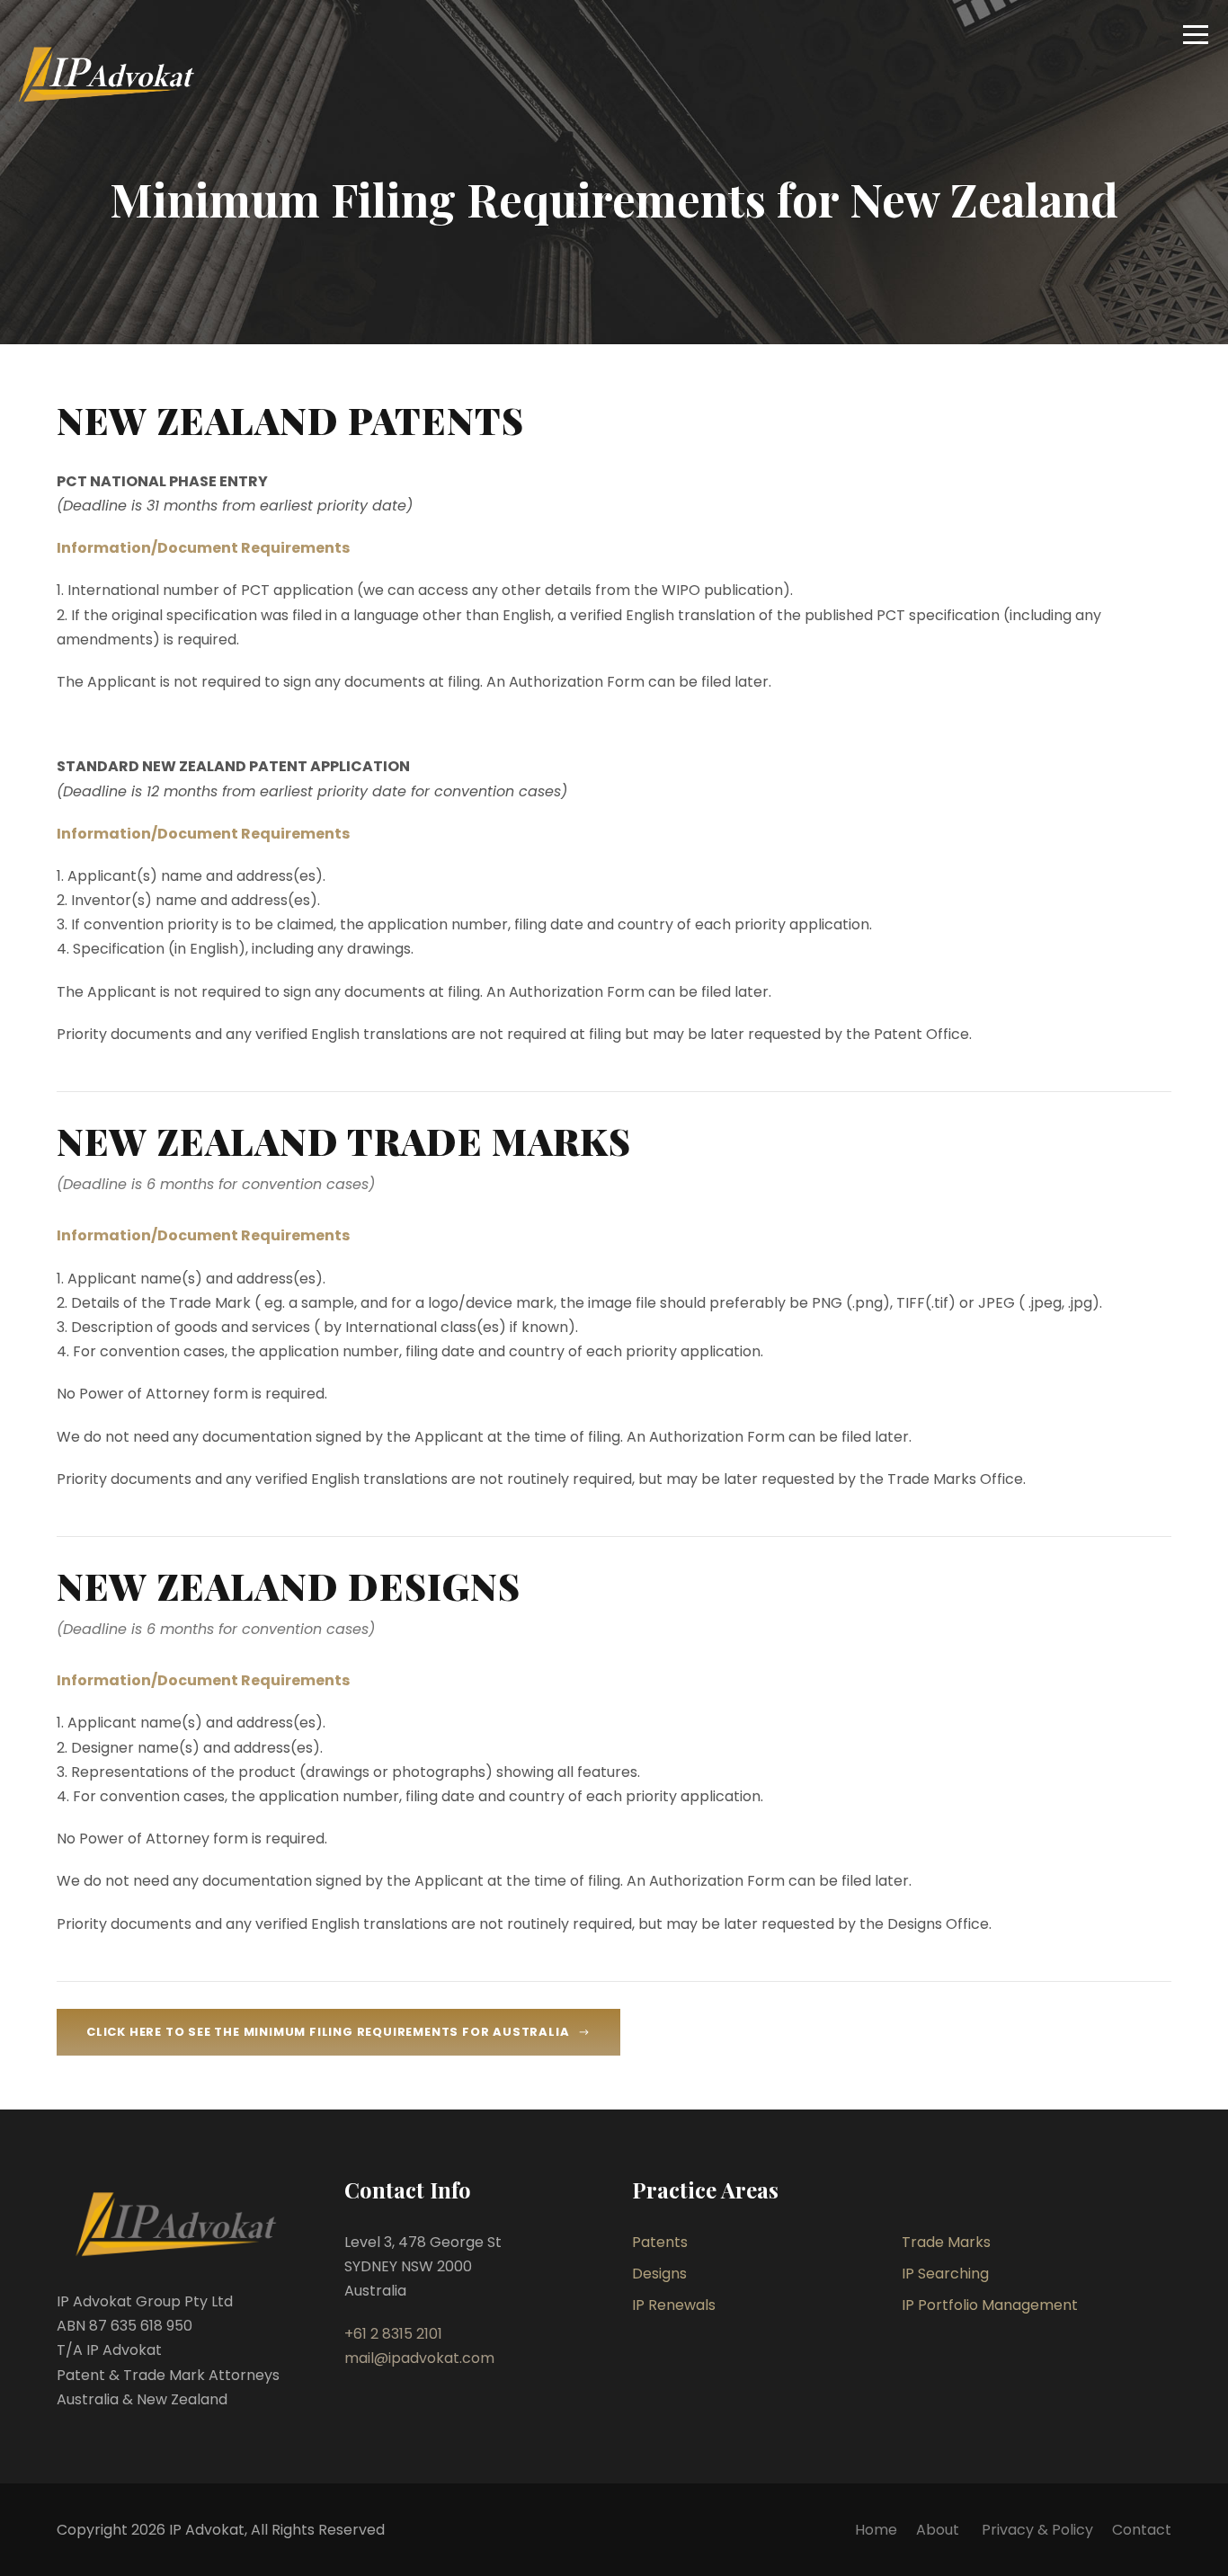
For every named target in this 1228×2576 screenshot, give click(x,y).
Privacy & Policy (1037, 2530)
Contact (1142, 2530)
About (939, 2530)
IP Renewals (674, 2305)
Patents (660, 2242)
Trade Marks (946, 2242)
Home (876, 2530)
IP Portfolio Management (990, 2305)
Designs (659, 2274)
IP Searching (945, 2274)
